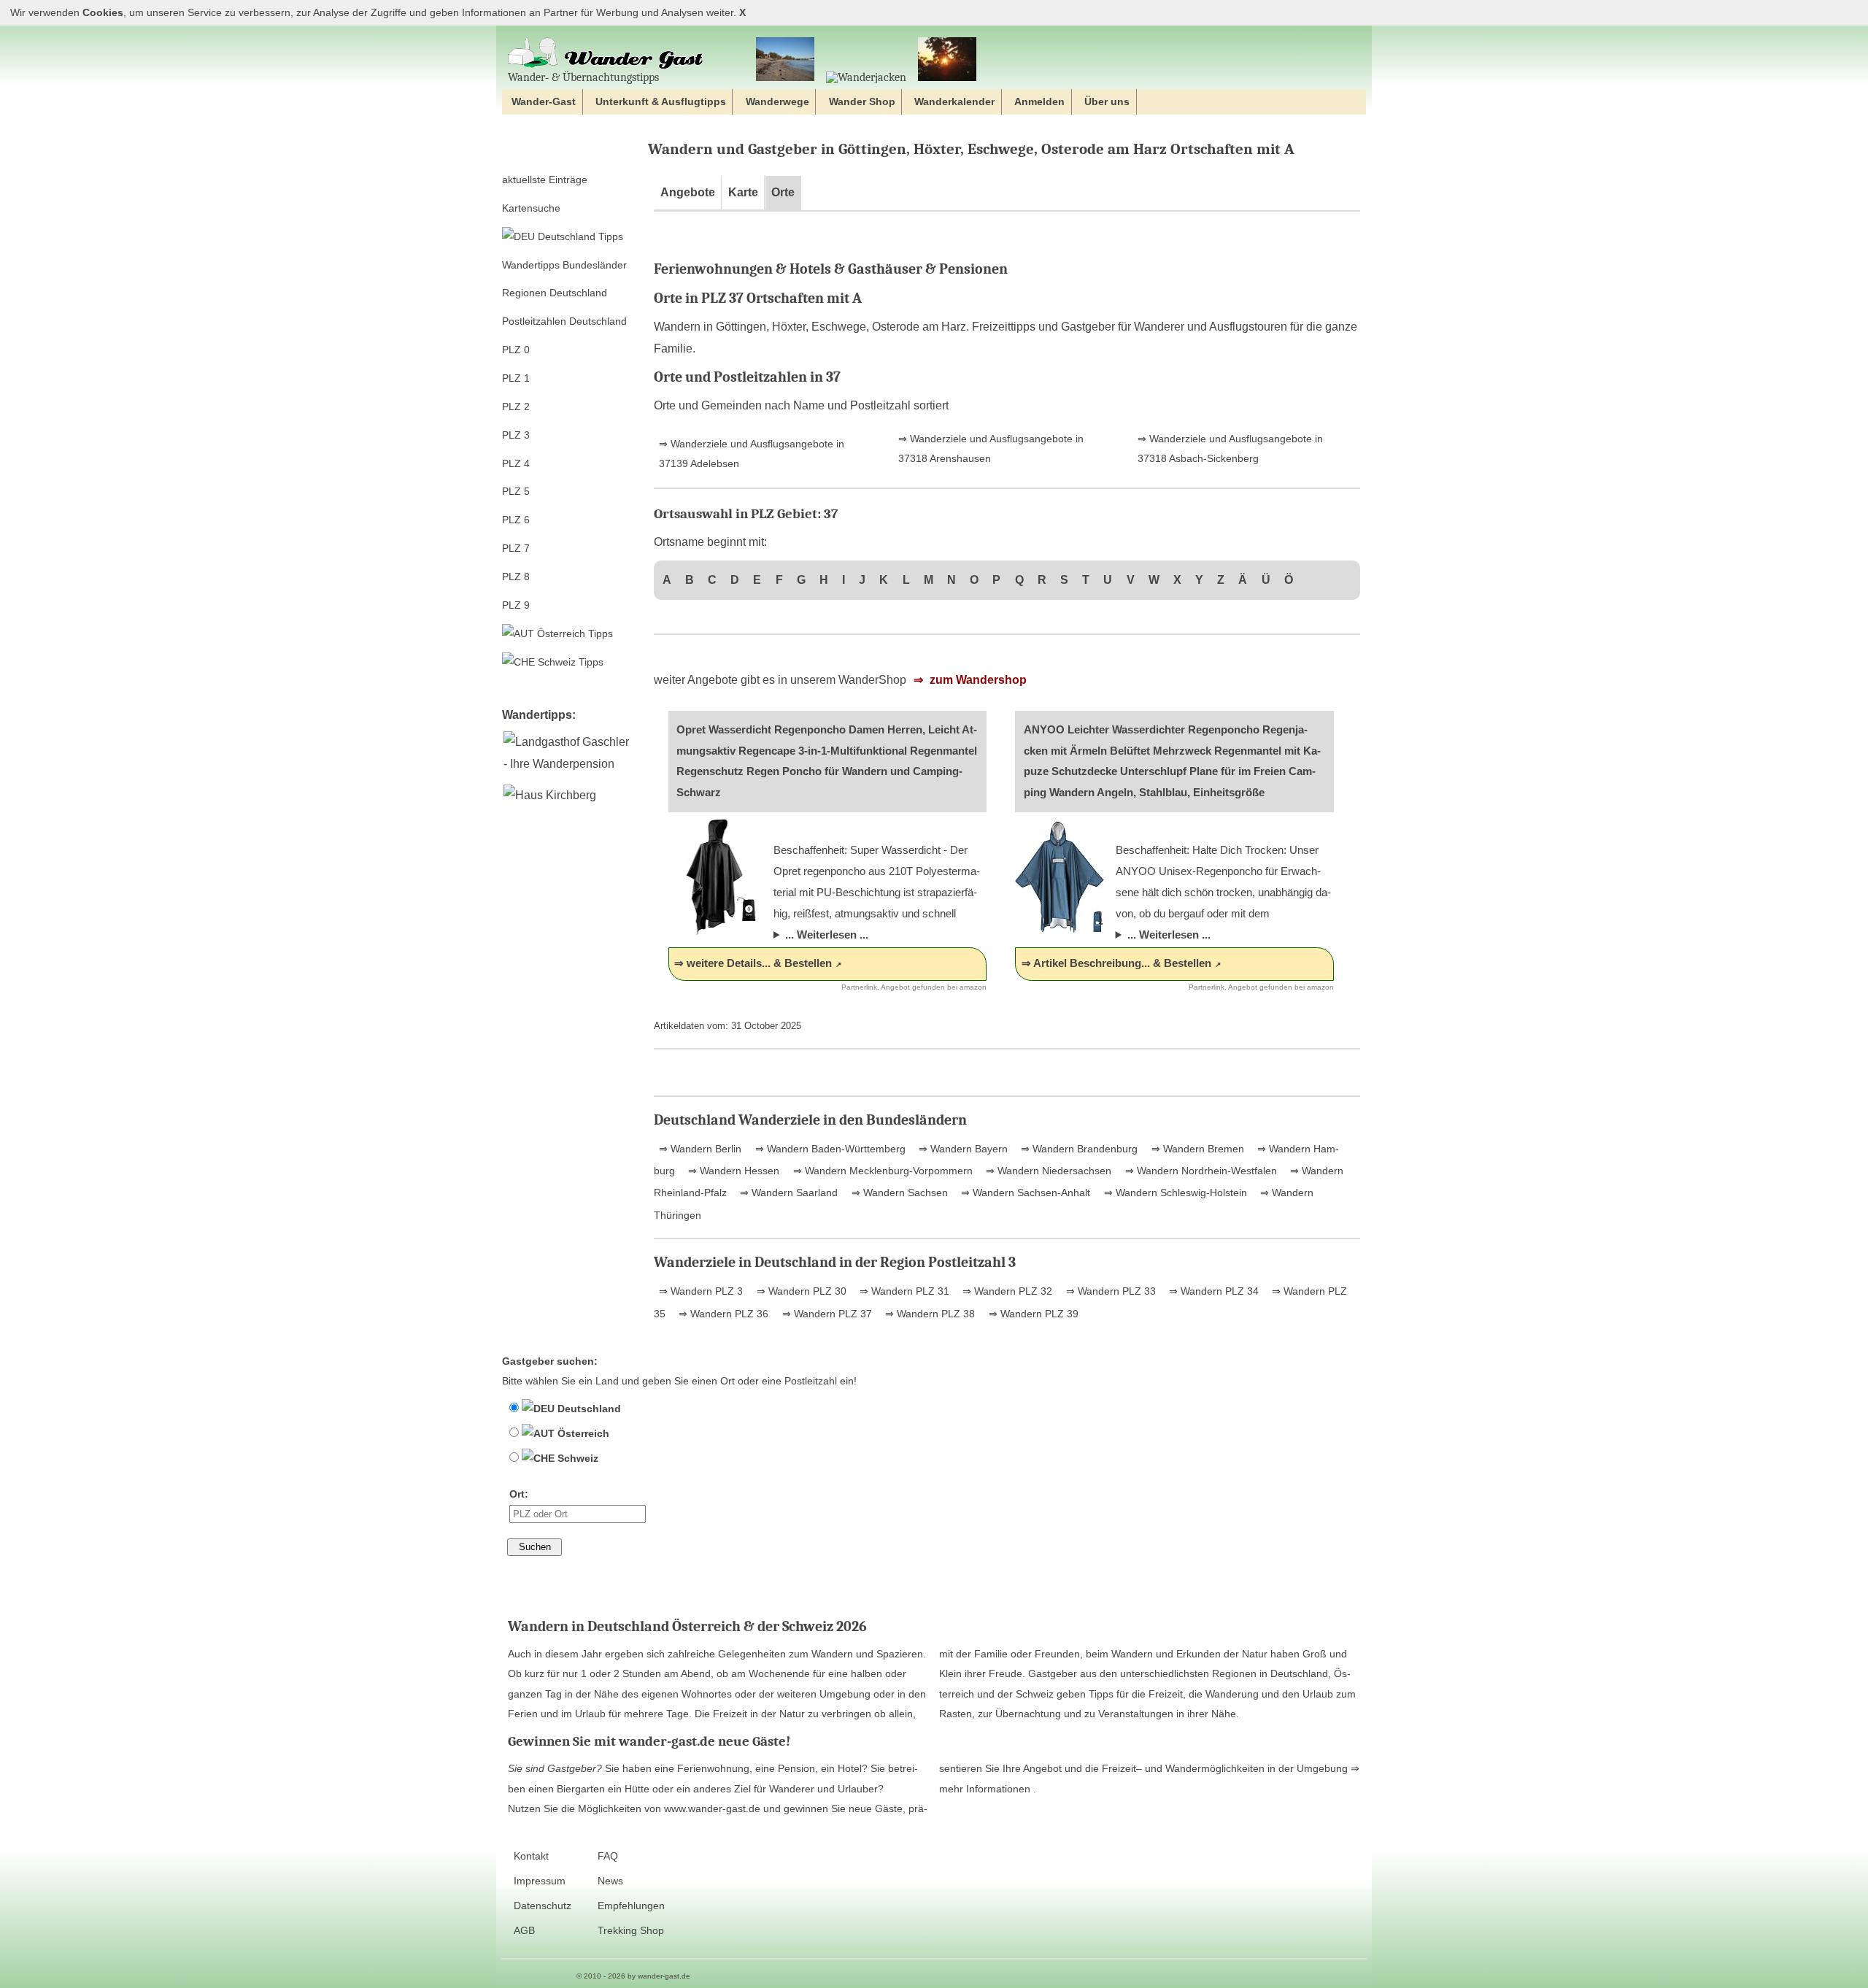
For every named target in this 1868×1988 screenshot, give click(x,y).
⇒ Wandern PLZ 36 (722, 1314)
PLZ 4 (516, 463)
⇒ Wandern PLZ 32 (1006, 1291)
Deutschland (588, 1409)
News (610, 1881)
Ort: (519, 1494)
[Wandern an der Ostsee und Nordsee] (785, 60)
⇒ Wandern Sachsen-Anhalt (1024, 1193)
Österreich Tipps (574, 633)
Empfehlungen (631, 1906)
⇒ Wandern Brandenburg (1078, 1149)
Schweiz (576, 1458)
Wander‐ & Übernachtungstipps (583, 77)
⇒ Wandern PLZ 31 (903, 1291)
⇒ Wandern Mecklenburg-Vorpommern (881, 1171)
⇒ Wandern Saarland (787, 1193)
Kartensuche (531, 208)
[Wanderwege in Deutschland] (947, 60)
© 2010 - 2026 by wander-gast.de (633, 1976)
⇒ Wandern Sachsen (898, 1193)
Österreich (582, 1433)
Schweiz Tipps (569, 662)
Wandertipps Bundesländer (564, 265)
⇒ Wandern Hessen (732, 1171)
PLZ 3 (516, 435)
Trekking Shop (631, 1931)
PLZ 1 (516, 378)
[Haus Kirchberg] (549, 795)
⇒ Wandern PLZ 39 (1032, 1314)
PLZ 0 (516, 350)
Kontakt (531, 1856)
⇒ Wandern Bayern (962, 1149)
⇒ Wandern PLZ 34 (1212, 1291)
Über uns (1107, 101)
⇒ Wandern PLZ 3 (701, 1291)
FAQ (608, 1856)
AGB (524, 1931)
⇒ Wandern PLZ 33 (1109, 1291)
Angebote (688, 192)
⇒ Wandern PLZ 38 (929, 1314)
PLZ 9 (516, 605)
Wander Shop (862, 101)
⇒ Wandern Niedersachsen (1047, 1171)
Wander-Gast (544, 101)
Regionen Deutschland (555, 293)
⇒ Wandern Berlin (700, 1149)
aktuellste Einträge (545, 180)
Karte (743, 192)
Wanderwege (777, 101)
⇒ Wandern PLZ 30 (800, 1291)
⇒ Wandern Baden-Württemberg (829, 1149)
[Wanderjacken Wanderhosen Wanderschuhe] (866, 77)
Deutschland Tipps (579, 236)
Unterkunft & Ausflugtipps (661, 101)
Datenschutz (543, 1906)
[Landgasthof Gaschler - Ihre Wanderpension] (569, 764)
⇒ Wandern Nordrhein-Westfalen (1200, 1171)
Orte (783, 192)
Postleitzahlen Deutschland (564, 321)
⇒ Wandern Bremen (1196, 1149)
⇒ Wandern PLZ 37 (826, 1314)
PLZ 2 (516, 407)
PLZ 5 (516, 491)
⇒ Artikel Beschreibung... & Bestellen (1116, 963)
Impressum (540, 1881)
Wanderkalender (954, 101)
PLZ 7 (516, 548)
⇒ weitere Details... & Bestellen (753, 963)
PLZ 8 (516, 577)
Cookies (103, 13)
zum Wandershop (977, 680)
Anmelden (1039, 101)
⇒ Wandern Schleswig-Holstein (1174, 1193)
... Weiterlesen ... (827, 935)
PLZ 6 (516, 520)
